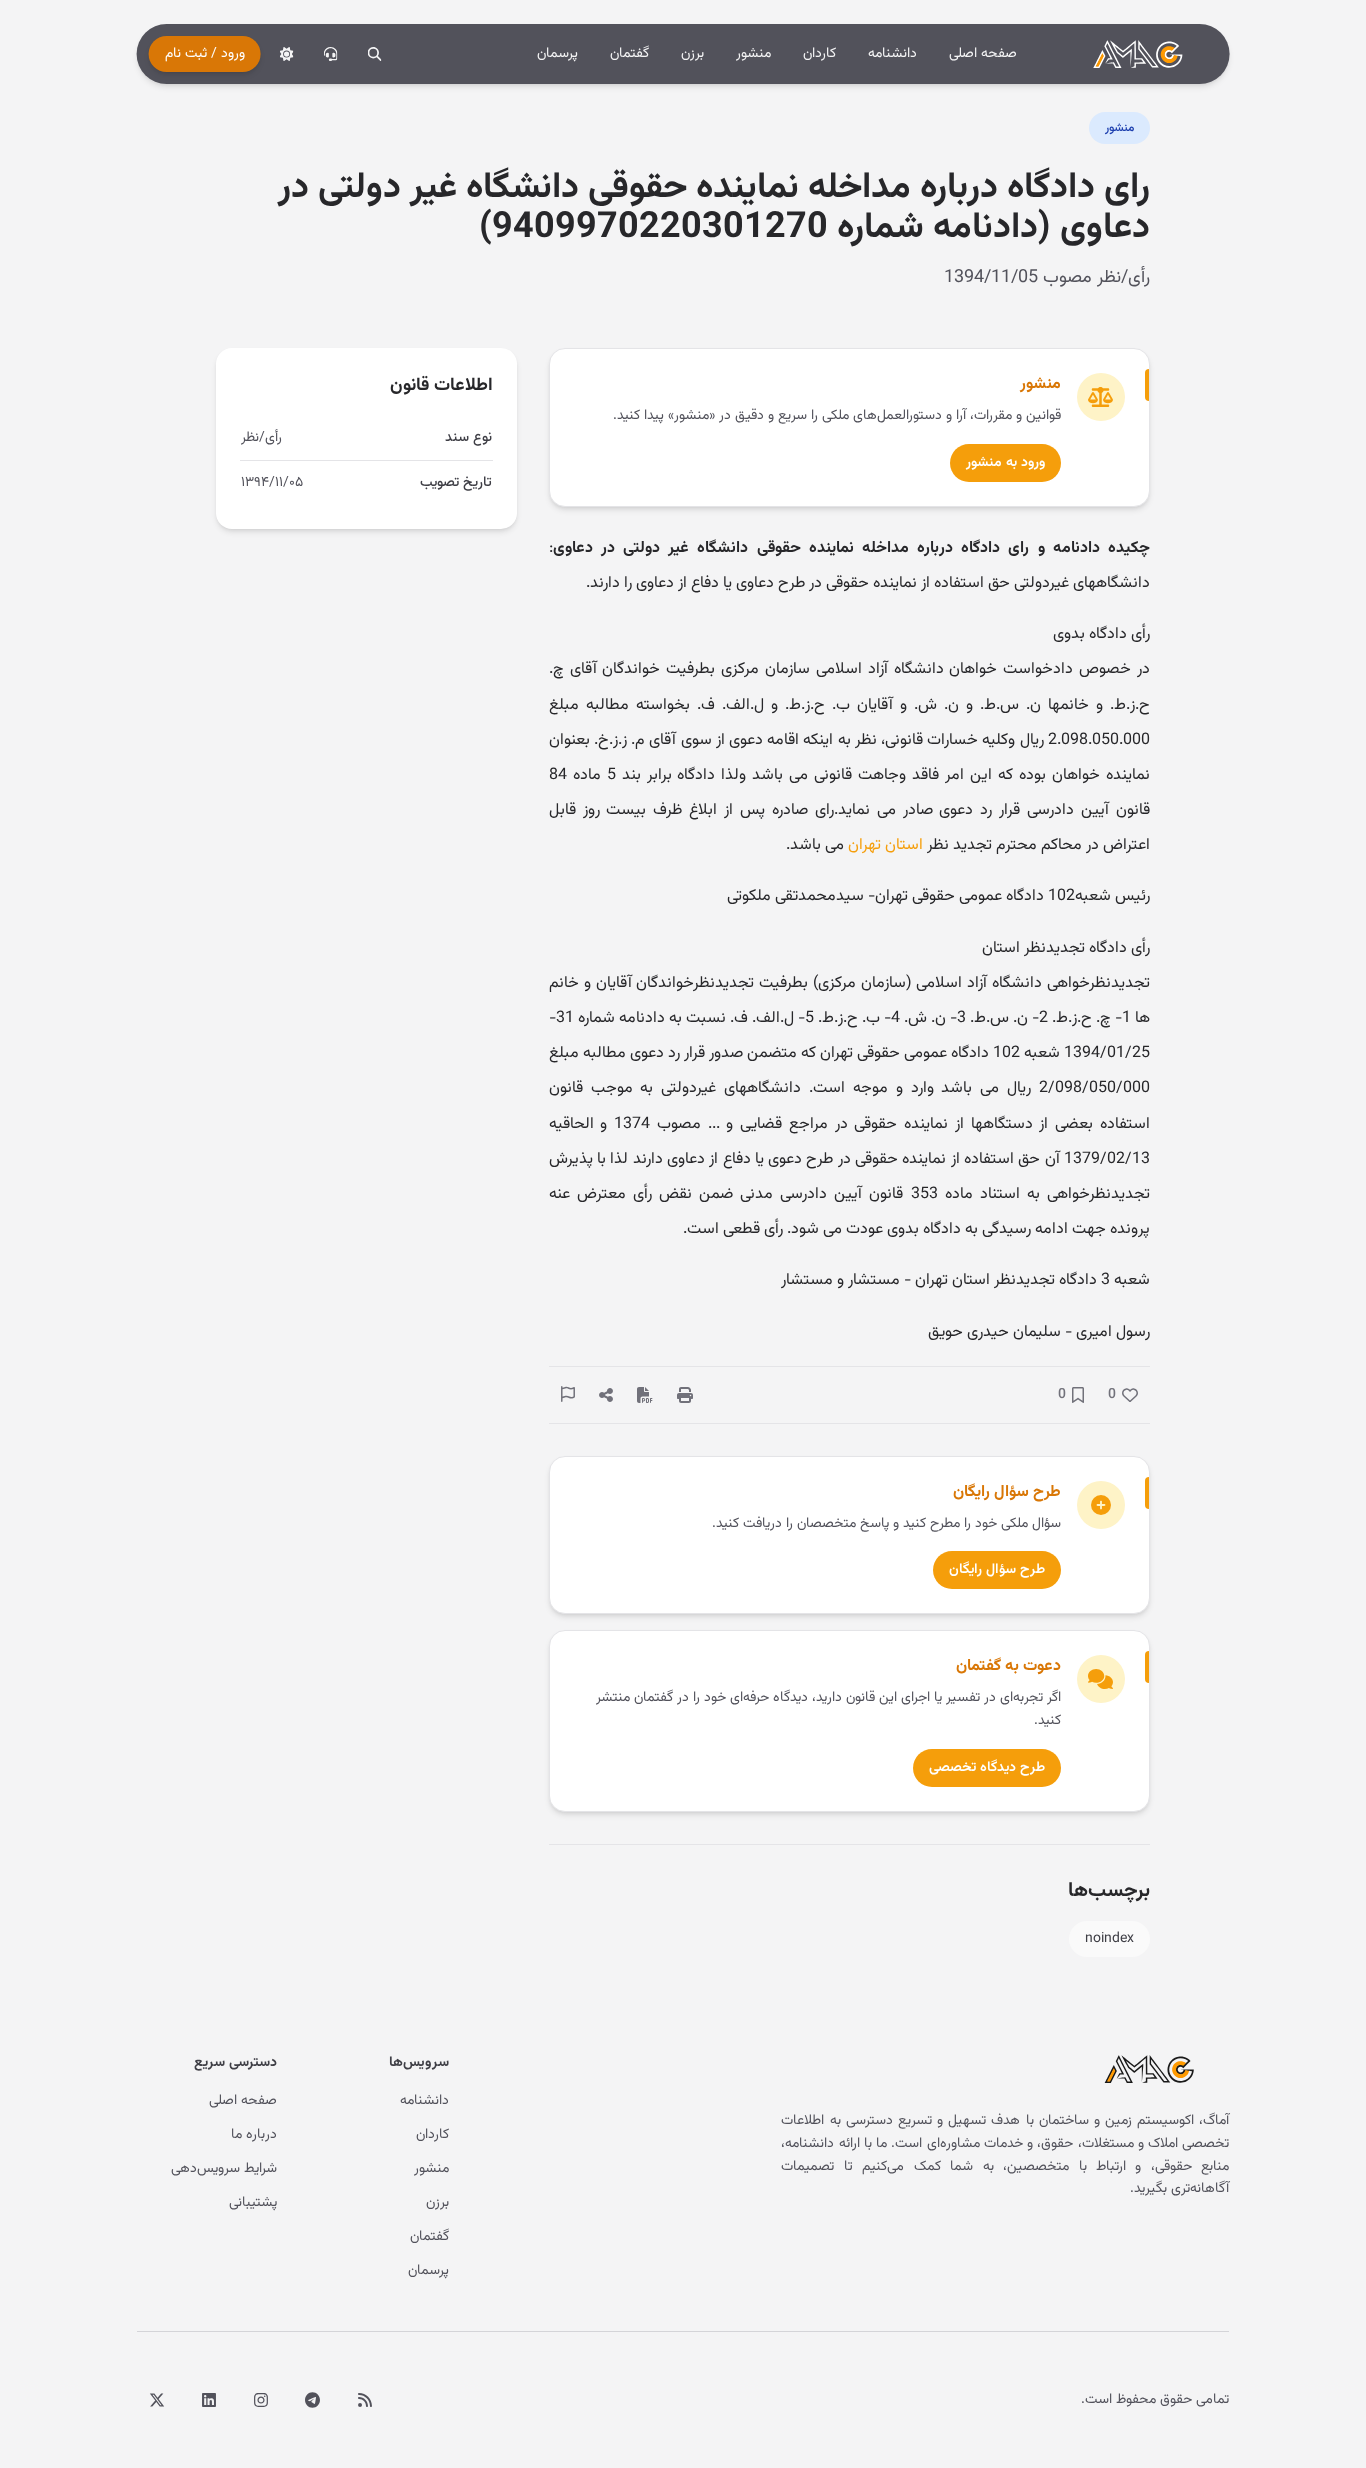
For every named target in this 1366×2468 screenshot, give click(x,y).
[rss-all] (365, 2400)
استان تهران (885, 845)
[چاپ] (685, 1395)
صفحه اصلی (983, 54)
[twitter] (157, 2400)
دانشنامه (892, 54)
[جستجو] (375, 54)
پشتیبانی (253, 2203)
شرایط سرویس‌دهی (224, 2169)
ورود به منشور (1005, 463)
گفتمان (629, 54)
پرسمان (557, 54)
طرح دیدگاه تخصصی (987, 1768)
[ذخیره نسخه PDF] (645, 1395)
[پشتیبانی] (331, 54)
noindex (1109, 1939)
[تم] (287, 54)
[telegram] (313, 2400)
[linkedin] (209, 2400)
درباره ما (254, 2135)
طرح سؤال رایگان (997, 1570)
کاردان (819, 54)
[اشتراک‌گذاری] (606, 1395)
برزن (692, 54)
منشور (753, 54)
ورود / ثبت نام (205, 54)
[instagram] (261, 2400)
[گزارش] (568, 1394)
